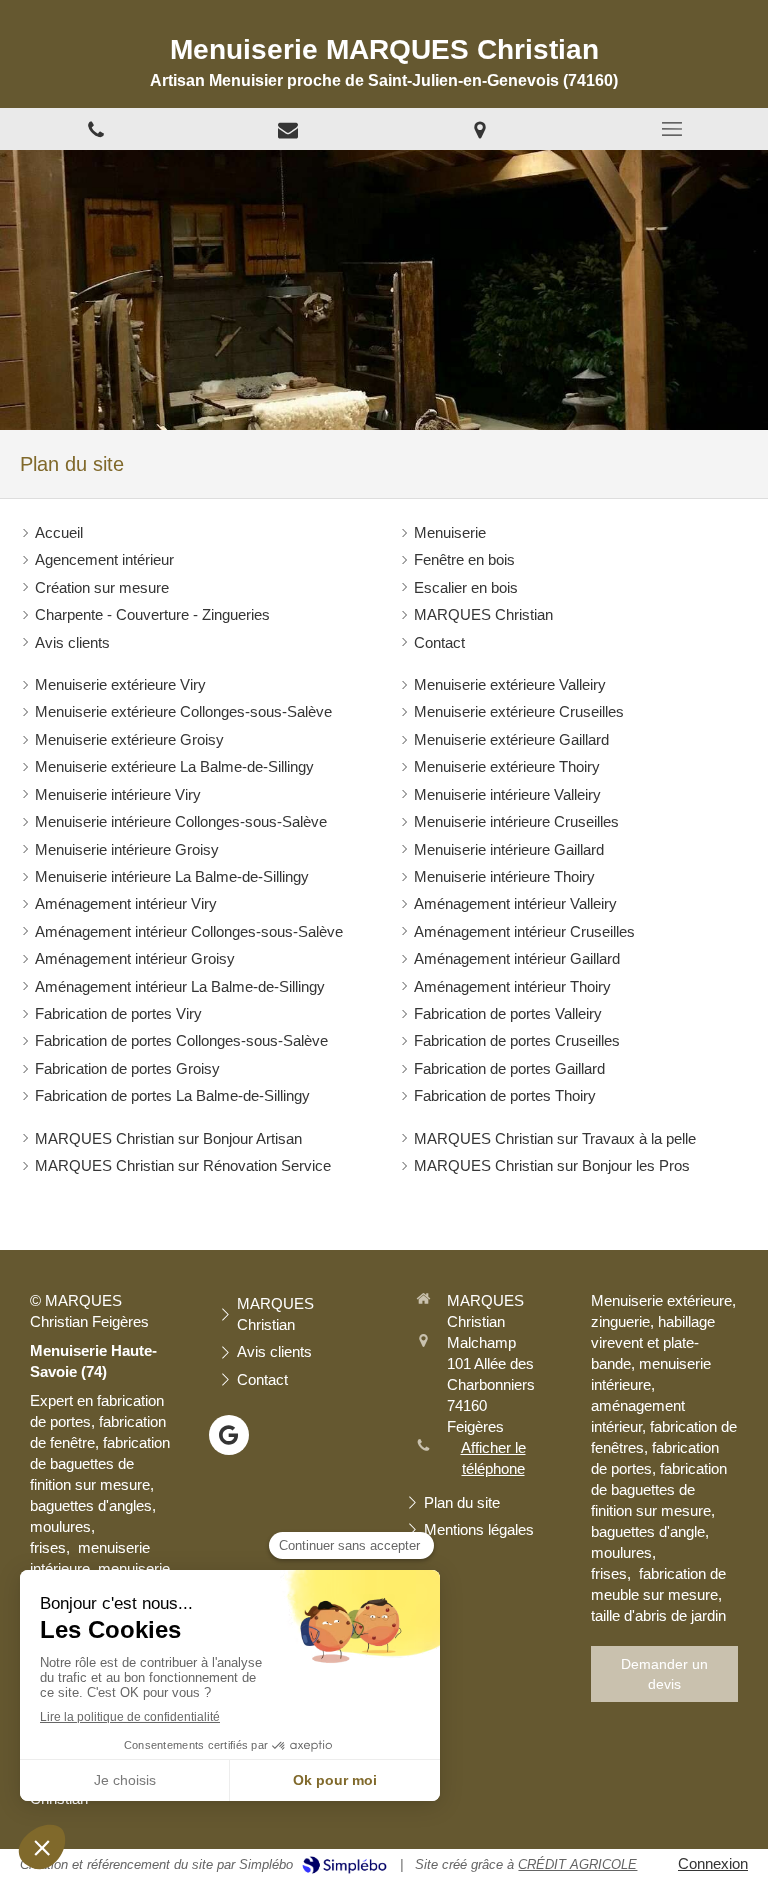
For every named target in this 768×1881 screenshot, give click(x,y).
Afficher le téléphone (493, 1458)
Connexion (713, 1863)
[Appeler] (96, 129)
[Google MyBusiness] (229, 1435)
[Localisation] (480, 129)
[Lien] (288, 129)
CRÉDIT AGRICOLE (577, 1864)
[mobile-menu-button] (672, 129)
